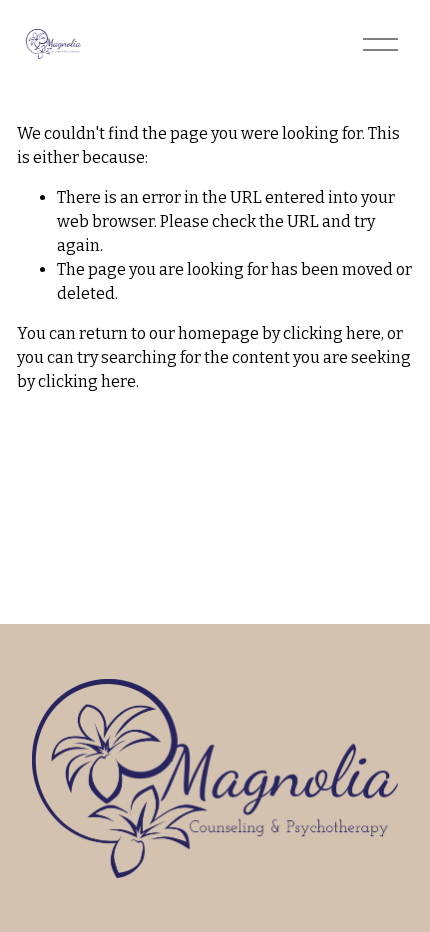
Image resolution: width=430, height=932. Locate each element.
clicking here (332, 333)
